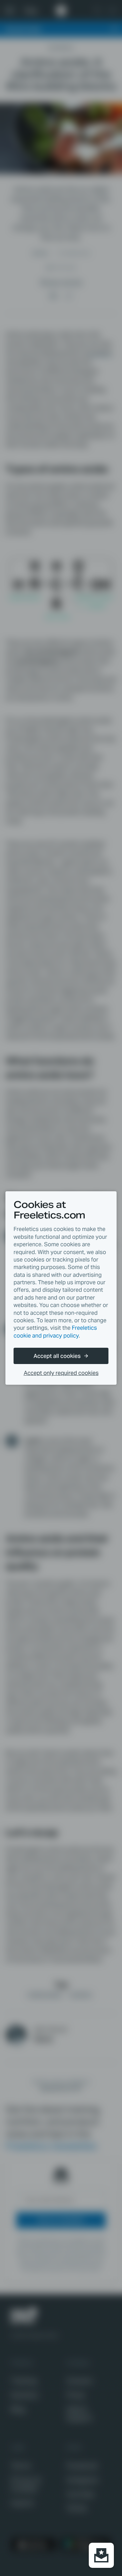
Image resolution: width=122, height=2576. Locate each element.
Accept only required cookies (61, 1373)
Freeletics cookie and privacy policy (55, 1332)
